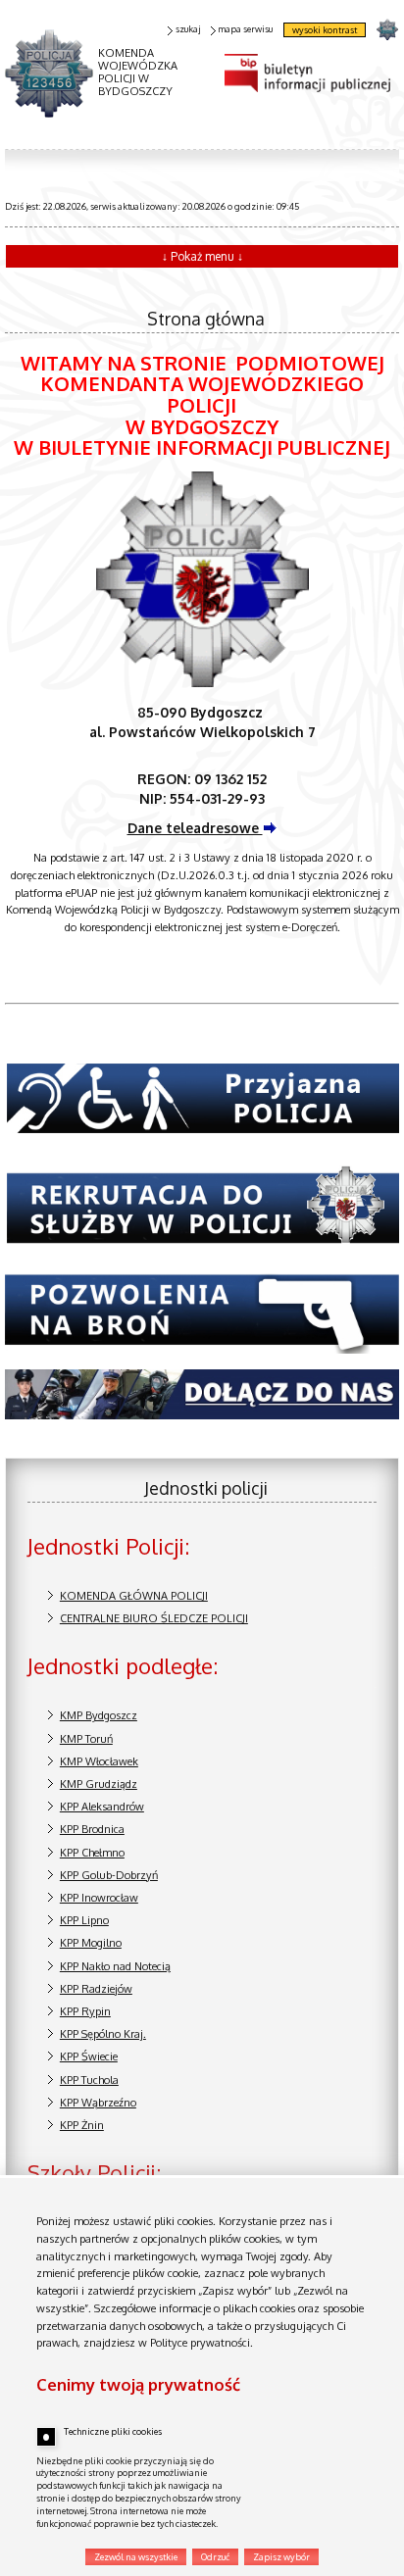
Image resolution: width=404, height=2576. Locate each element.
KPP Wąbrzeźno (98, 2103)
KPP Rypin (85, 2011)
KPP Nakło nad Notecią (115, 1966)
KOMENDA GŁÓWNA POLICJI (134, 1596)
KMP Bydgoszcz (99, 1715)
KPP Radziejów (96, 1989)
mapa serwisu (245, 29)
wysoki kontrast (325, 30)
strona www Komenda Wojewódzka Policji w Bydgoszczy (387, 29)
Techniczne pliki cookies (113, 2431)
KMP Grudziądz (99, 1784)
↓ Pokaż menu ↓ (202, 256)
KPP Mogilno (91, 1943)
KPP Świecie (89, 2056)
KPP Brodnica (92, 1829)
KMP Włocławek (99, 1761)
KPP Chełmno (92, 1853)
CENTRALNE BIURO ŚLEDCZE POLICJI (154, 1618)
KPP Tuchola (89, 2080)
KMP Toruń (86, 1739)
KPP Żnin (82, 2125)
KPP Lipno (84, 1920)
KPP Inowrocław (99, 1898)
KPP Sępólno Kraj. (103, 2034)
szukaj (188, 29)
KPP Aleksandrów (102, 1807)
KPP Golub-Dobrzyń (109, 1875)
